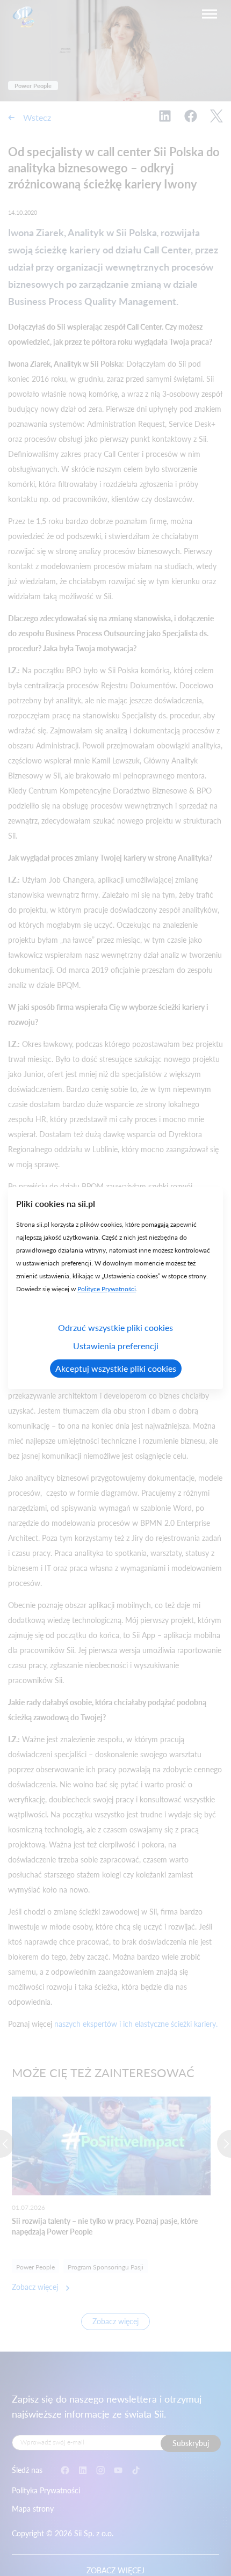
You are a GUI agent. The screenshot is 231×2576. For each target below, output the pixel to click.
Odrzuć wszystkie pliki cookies (115, 1327)
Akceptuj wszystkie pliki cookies (116, 1368)
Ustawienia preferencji (116, 1346)
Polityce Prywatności (107, 1289)
